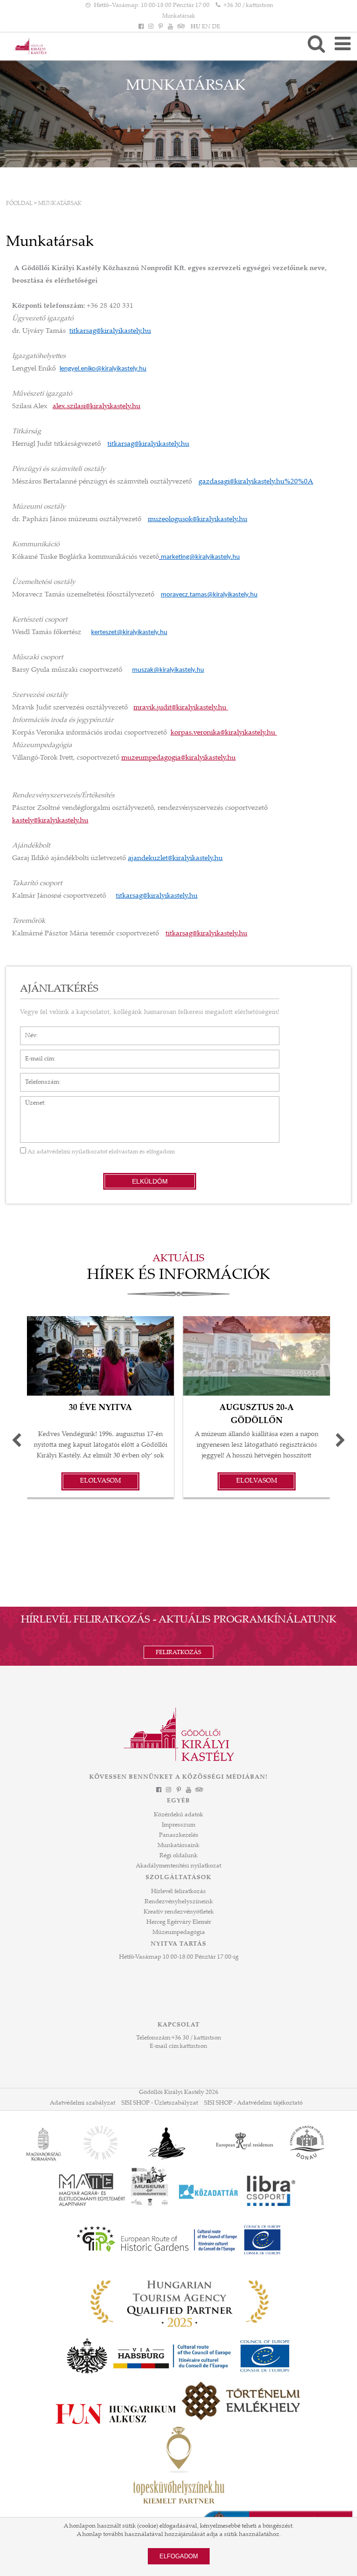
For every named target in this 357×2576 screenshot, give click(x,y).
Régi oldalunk (178, 1856)
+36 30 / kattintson (248, 6)
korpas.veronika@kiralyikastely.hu (224, 733)
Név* (27, 1031)
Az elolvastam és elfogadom (100, 1152)
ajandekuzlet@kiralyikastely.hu (175, 858)
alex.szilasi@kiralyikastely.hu (96, 407)
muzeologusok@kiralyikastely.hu (198, 520)
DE (216, 27)
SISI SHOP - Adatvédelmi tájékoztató (253, 2103)
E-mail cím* (36, 1054)
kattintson (194, 2046)
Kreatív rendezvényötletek (179, 1912)
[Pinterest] (160, 27)
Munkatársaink (178, 1846)
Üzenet (30, 1101)
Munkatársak (179, 16)
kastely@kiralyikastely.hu (50, 821)
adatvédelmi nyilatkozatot (72, 1152)
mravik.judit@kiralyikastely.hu (181, 708)
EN (206, 27)
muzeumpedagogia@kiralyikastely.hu (178, 758)
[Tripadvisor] (180, 27)
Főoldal (19, 204)
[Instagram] (151, 27)
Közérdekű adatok (178, 1815)
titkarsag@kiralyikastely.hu (110, 331)
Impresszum (178, 1825)
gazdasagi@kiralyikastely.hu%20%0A (256, 482)
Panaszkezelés (179, 1835)
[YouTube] (171, 27)
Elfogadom (179, 2556)
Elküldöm (150, 1181)
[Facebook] (141, 27)
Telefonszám (37, 1078)
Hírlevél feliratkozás (178, 1892)
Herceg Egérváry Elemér (179, 1922)
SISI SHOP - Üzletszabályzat (160, 2103)
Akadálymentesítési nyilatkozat (178, 1866)
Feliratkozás (178, 1653)
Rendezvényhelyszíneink (179, 1902)
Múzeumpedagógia (179, 1933)
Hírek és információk (178, 1276)
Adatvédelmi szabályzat (83, 2103)
